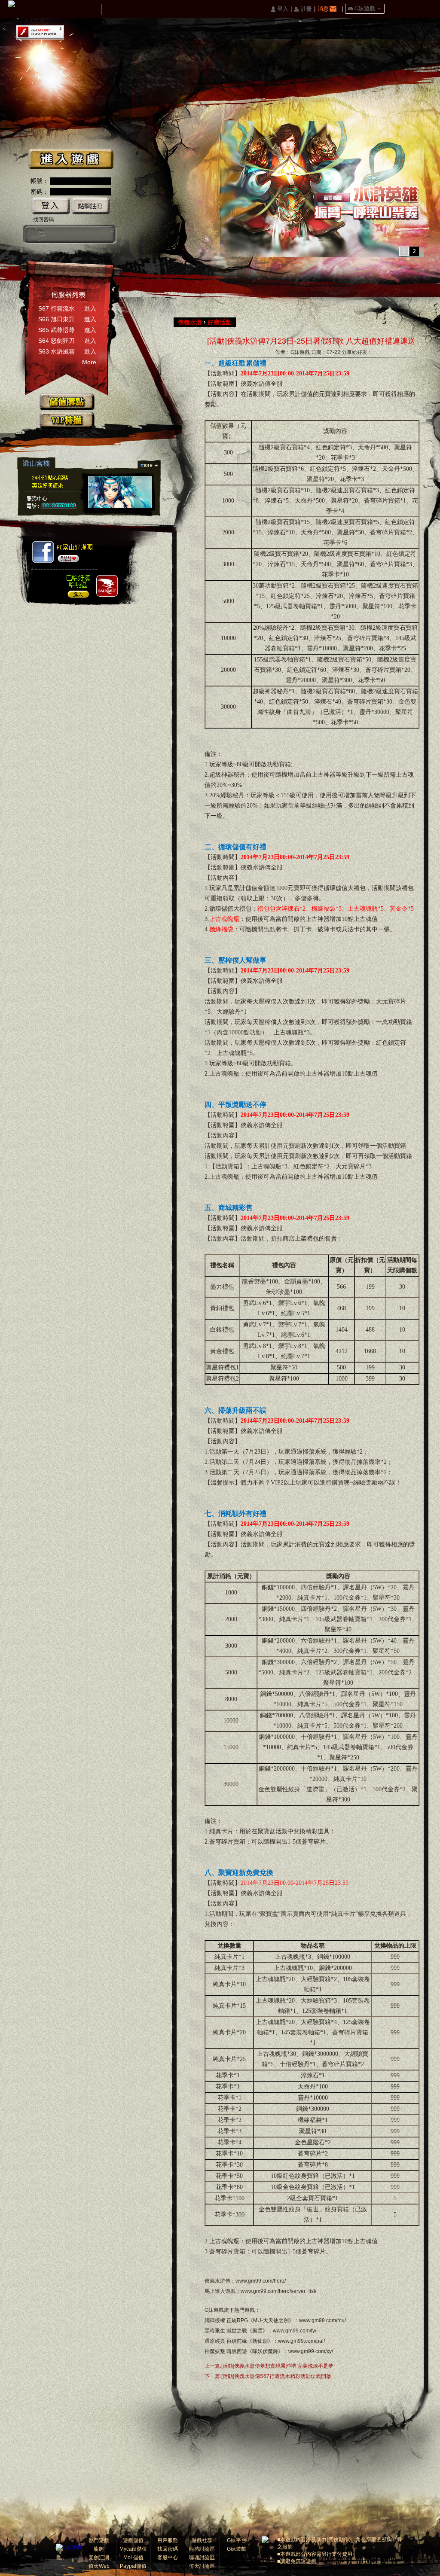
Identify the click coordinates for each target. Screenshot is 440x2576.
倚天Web (99, 2566)
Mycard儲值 (133, 2549)
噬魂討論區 (202, 2558)
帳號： (40, 181)
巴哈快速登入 (62, 234)
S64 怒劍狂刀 (57, 341)
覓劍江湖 (99, 2558)
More (89, 362)
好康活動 (220, 322)
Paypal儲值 (133, 2566)
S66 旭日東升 (57, 319)
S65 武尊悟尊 (57, 330)
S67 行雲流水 (57, 308)
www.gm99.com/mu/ (322, 2320)
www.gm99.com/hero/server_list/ (278, 2291)
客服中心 (168, 2558)
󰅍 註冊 (303, 9)
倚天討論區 (202, 2566)
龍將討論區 (202, 2549)
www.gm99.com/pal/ (301, 2341)
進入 (90, 308)
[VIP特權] (67, 420)
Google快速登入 (47, 234)
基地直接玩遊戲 (77, 234)
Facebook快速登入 (33, 234)
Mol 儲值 (133, 2558)
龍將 (99, 2549)
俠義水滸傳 (256, 384)
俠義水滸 (190, 322)
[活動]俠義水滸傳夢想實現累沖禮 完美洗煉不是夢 (277, 2366)
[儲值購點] (67, 402)
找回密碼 (43, 219)
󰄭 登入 (279, 9)
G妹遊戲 (214, 2310)
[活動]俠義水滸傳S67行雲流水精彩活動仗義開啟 (276, 2376)
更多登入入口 (106, 234)
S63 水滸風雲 (57, 351)
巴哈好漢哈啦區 (75, 585)
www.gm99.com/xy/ (311, 2351)
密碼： (40, 192)
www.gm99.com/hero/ (261, 2281)
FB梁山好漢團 (75, 550)
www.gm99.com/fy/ (295, 2331)
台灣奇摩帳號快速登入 (91, 234)
